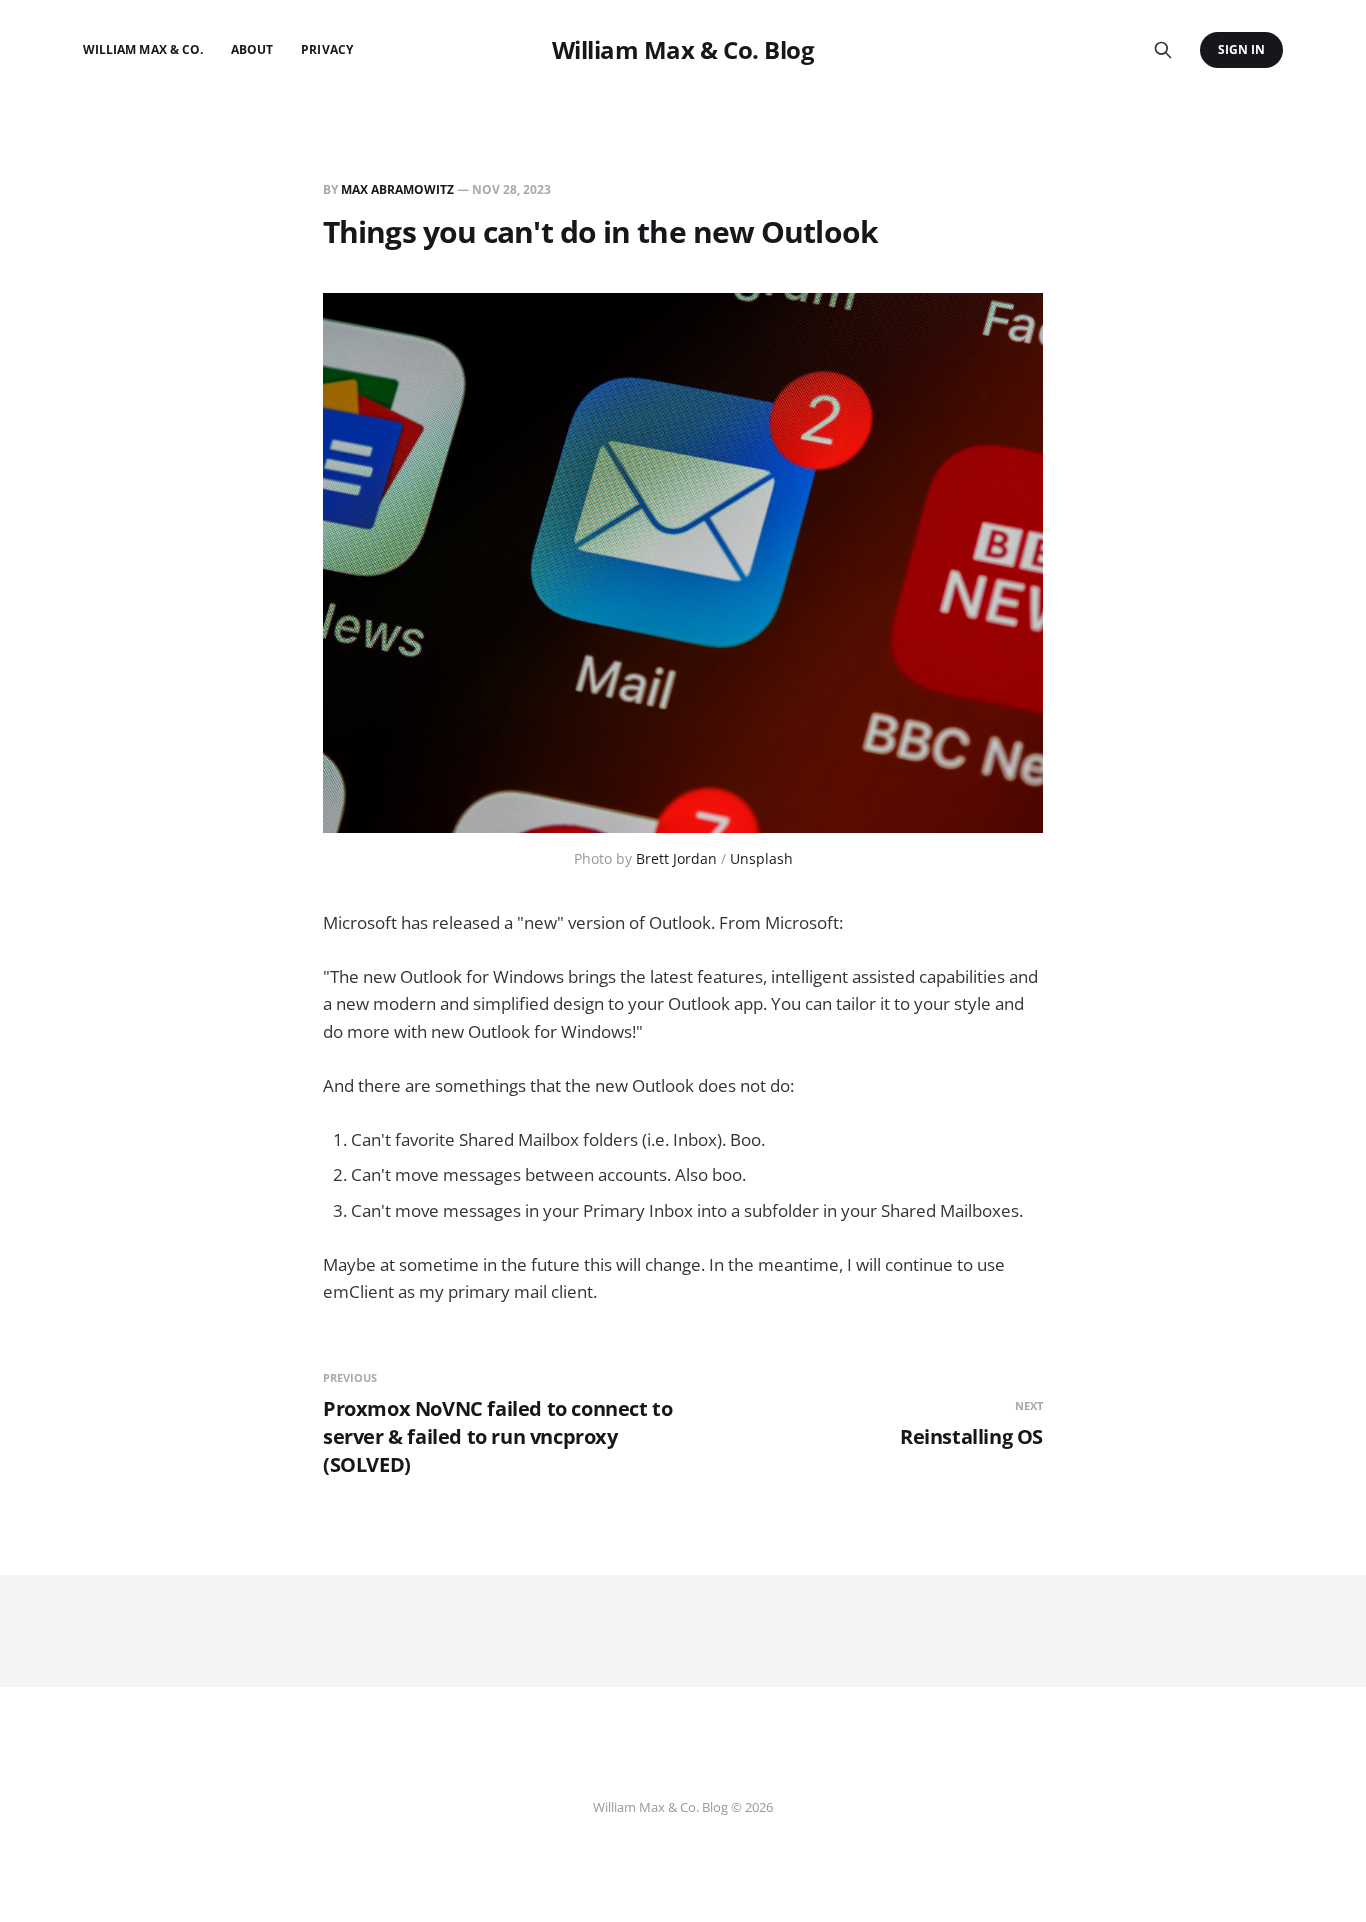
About (252, 49)
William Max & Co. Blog (683, 50)
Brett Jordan (676, 858)
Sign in (1241, 49)
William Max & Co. (143, 49)
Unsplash (761, 858)
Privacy (326, 49)
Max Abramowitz (397, 189)
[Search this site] (1163, 50)
